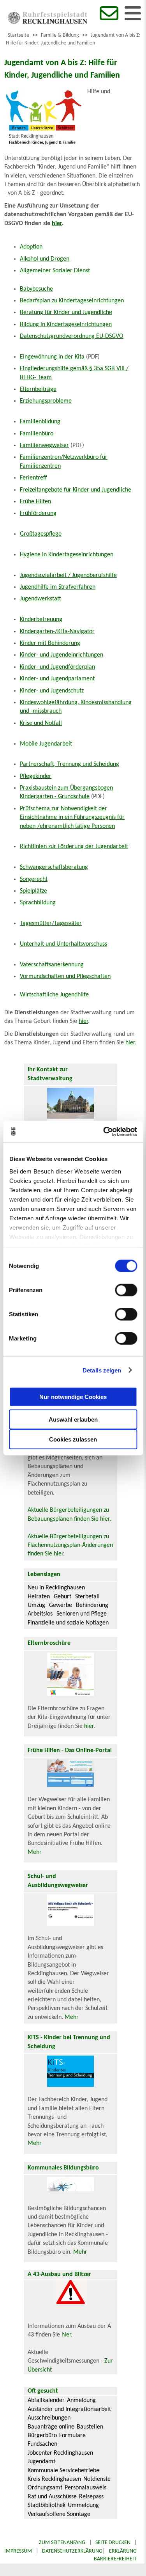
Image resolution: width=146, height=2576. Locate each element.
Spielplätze (33, 891)
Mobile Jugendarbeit (46, 744)
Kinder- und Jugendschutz (52, 691)
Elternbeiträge (38, 389)
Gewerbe (61, 1605)
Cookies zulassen (73, 1439)
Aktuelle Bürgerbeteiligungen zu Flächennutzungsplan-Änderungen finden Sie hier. (70, 1545)
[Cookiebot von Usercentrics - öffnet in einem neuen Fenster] (104, 1131)
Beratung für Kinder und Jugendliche (66, 312)
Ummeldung (83, 2505)
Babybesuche (36, 289)
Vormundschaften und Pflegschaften (65, 976)
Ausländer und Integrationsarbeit (69, 2409)
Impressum (18, 2551)
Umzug (36, 1605)
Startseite (18, 35)
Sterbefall (87, 1597)
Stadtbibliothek (47, 2505)
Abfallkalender (46, 2400)
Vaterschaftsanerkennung (52, 965)
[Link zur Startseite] (47, 22)
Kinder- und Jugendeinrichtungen (62, 655)
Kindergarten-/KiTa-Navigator (57, 632)
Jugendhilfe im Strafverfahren (58, 587)
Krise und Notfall (41, 723)
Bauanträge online (51, 2427)
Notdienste (97, 2479)
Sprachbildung (38, 903)
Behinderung (92, 1605)
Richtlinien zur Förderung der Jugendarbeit (74, 847)
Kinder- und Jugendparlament (57, 679)
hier (83, 1021)
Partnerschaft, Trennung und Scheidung (69, 764)
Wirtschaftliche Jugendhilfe (54, 995)
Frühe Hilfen (35, 502)
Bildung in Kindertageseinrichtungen (66, 325)
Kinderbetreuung (41, 620)
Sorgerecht (34, 879)
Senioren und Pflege (82, 1614)
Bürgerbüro (42, 2436)
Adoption (31, 247)
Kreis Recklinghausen (54, 2479)
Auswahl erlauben (73, 1419)
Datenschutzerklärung (72, 2551)
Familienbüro (37, 434)
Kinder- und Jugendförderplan (57, 667)
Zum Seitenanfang (62, 2543)
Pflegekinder (36, 776)
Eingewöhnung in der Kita (52, 357)
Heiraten (39, 1597)
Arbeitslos (40, 1614)
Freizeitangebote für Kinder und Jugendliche (76, 490)
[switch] (126, 1290)
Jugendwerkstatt (40, 599)
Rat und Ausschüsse (52, 2497)
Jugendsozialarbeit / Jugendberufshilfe (68, 575)
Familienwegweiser (44, 446)
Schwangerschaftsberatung (54, 867)
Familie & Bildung (60, 35)
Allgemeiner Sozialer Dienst (55, 271)
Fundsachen (42, 2444)
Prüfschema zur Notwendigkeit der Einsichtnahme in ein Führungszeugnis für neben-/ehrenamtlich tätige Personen (72, 818)
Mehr (35, 1852)
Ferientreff (33, 478)
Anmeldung (81, 2400)
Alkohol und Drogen (45, 259)
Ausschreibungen (49, 2418)
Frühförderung (38, 513)
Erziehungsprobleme (46, 401)
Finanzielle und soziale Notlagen (68, 1623)
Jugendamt (41, 2462)
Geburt (62, 1597)
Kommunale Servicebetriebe (63, 2471)
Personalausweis (85, 2488)
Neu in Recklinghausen (56, 1588)
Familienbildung (40, 422)
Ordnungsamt (45, 2488)
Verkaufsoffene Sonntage (59, 2514)
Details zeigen (102, 1370)
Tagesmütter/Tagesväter (51, 923)
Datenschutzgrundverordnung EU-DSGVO (72, 336)
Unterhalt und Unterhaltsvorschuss (63, 944)
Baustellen (90, 2427)
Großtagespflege (41, 534)
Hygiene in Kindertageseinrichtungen (67, 555)
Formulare (72, 2436)
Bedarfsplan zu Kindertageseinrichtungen (72, 301)
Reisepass (91, 2497)
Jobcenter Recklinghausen (60, 2453)
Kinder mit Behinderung (50, 643)
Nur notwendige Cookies (73, 1396)
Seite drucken (113, 2543)
